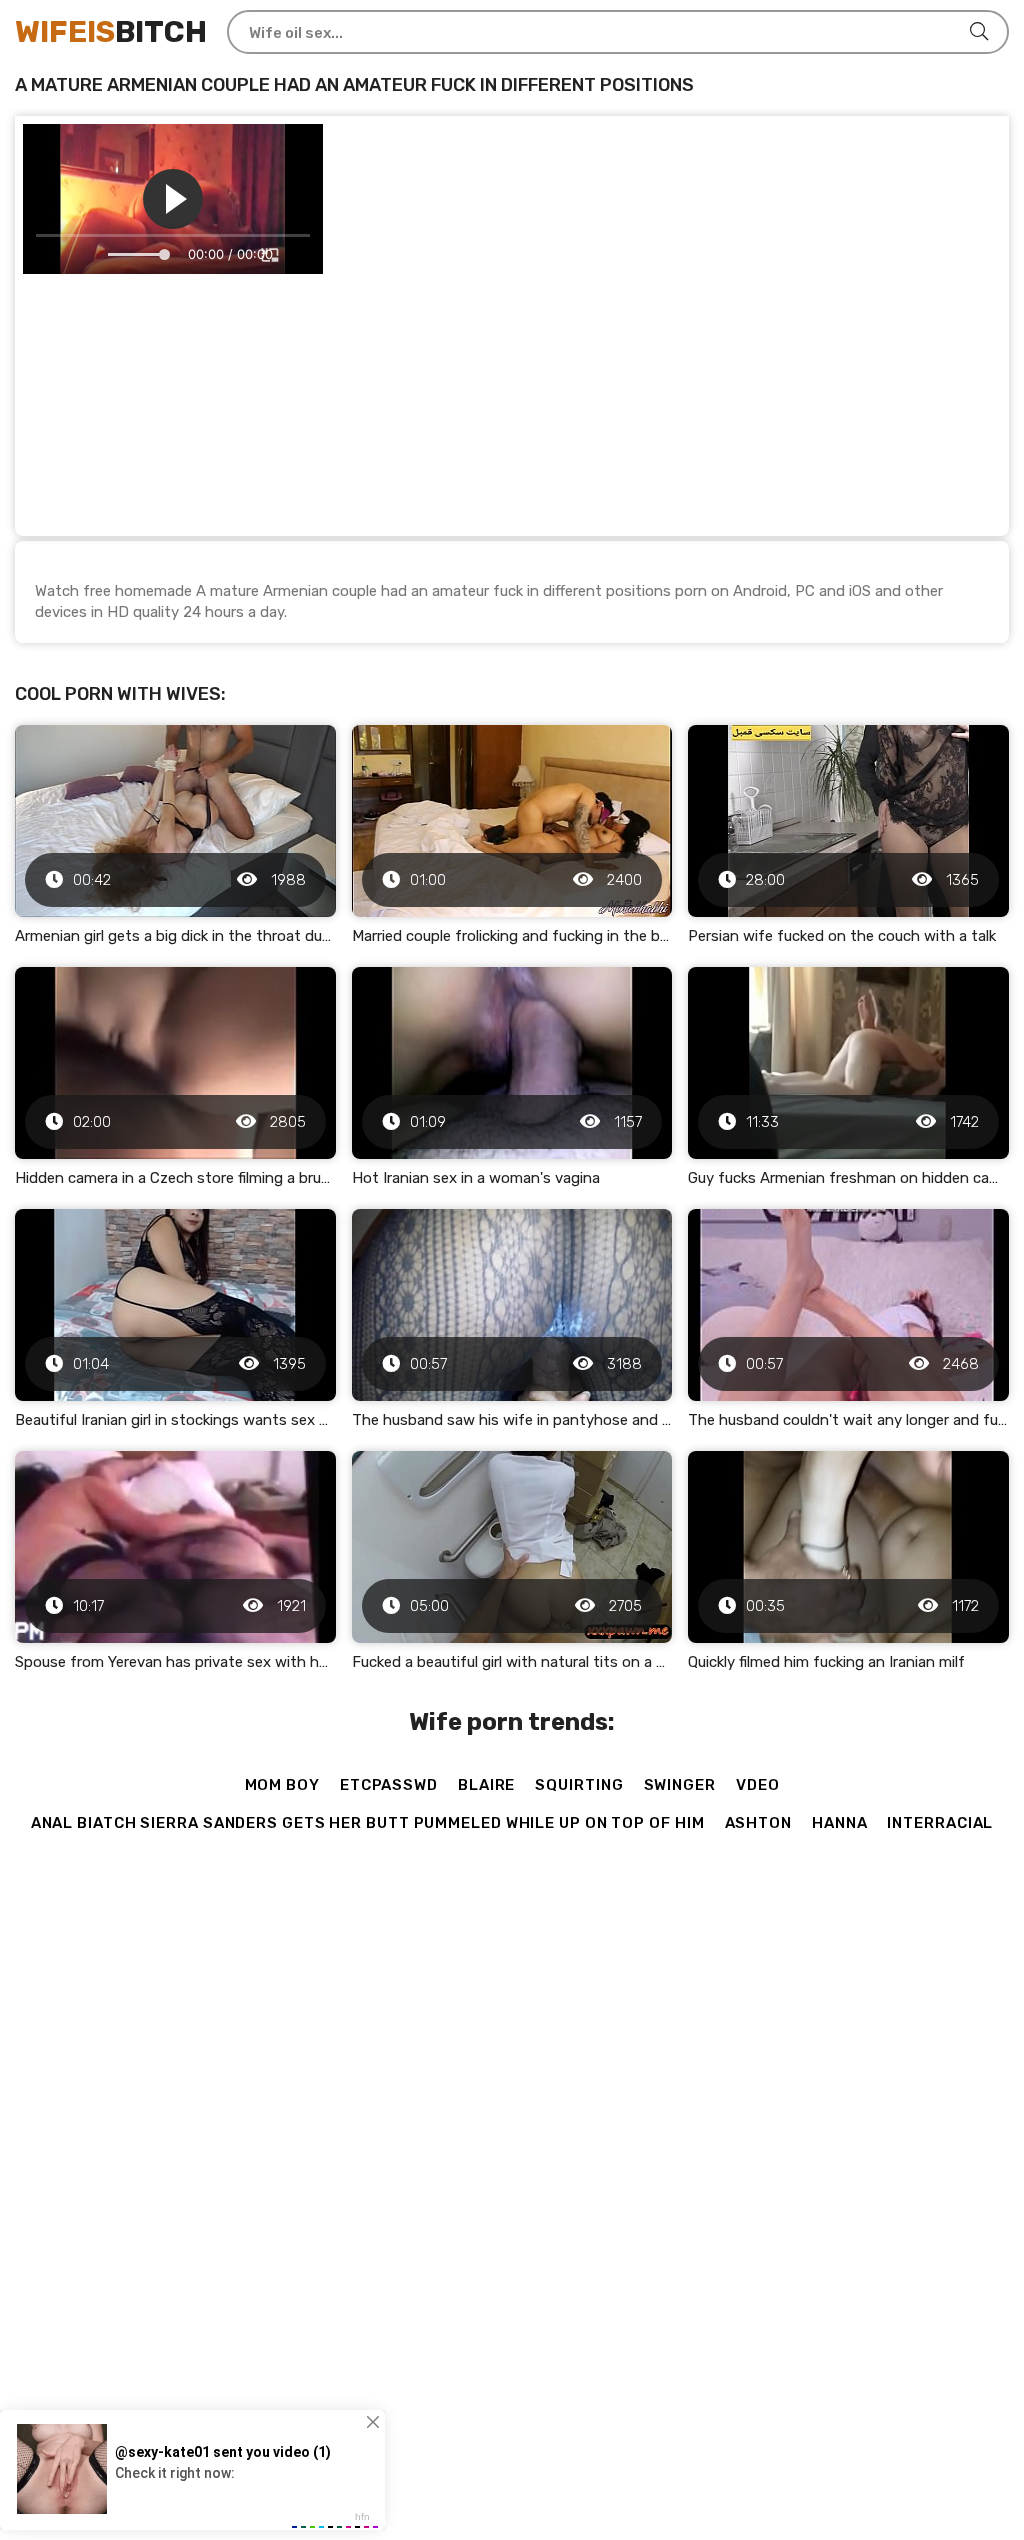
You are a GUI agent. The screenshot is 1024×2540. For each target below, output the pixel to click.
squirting (579, 1785)
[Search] (979, 32)
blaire (486, 1785)
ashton (758, 1823)
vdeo (758, 1785)
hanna (840, 1823)
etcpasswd (389, 1785)
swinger (680, 1785)
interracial (940, 1823)
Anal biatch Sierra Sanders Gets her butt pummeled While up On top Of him (368, 1823)
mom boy (282, 1785)
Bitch (111, 32)
